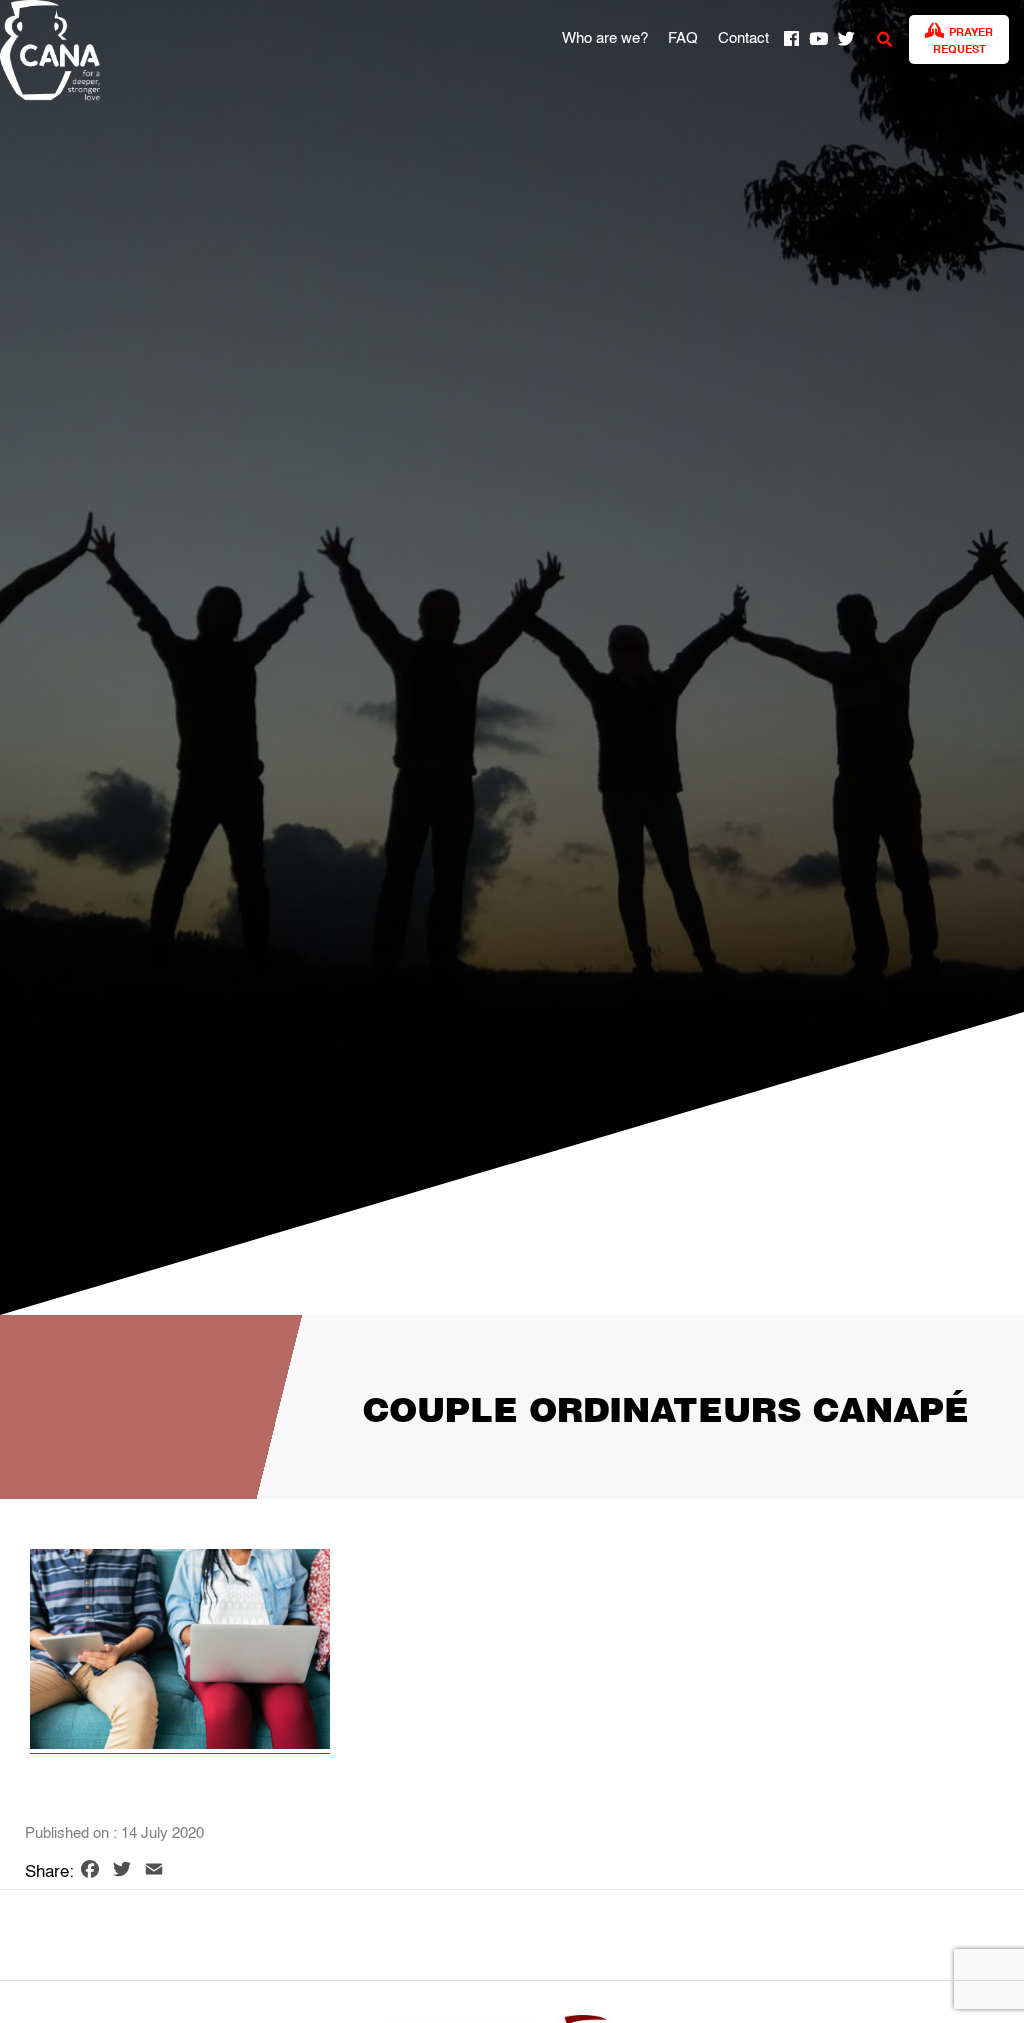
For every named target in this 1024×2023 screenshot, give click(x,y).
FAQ (683, 39)
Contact (743, 39)
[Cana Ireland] (45, 53)
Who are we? (605, 39)
